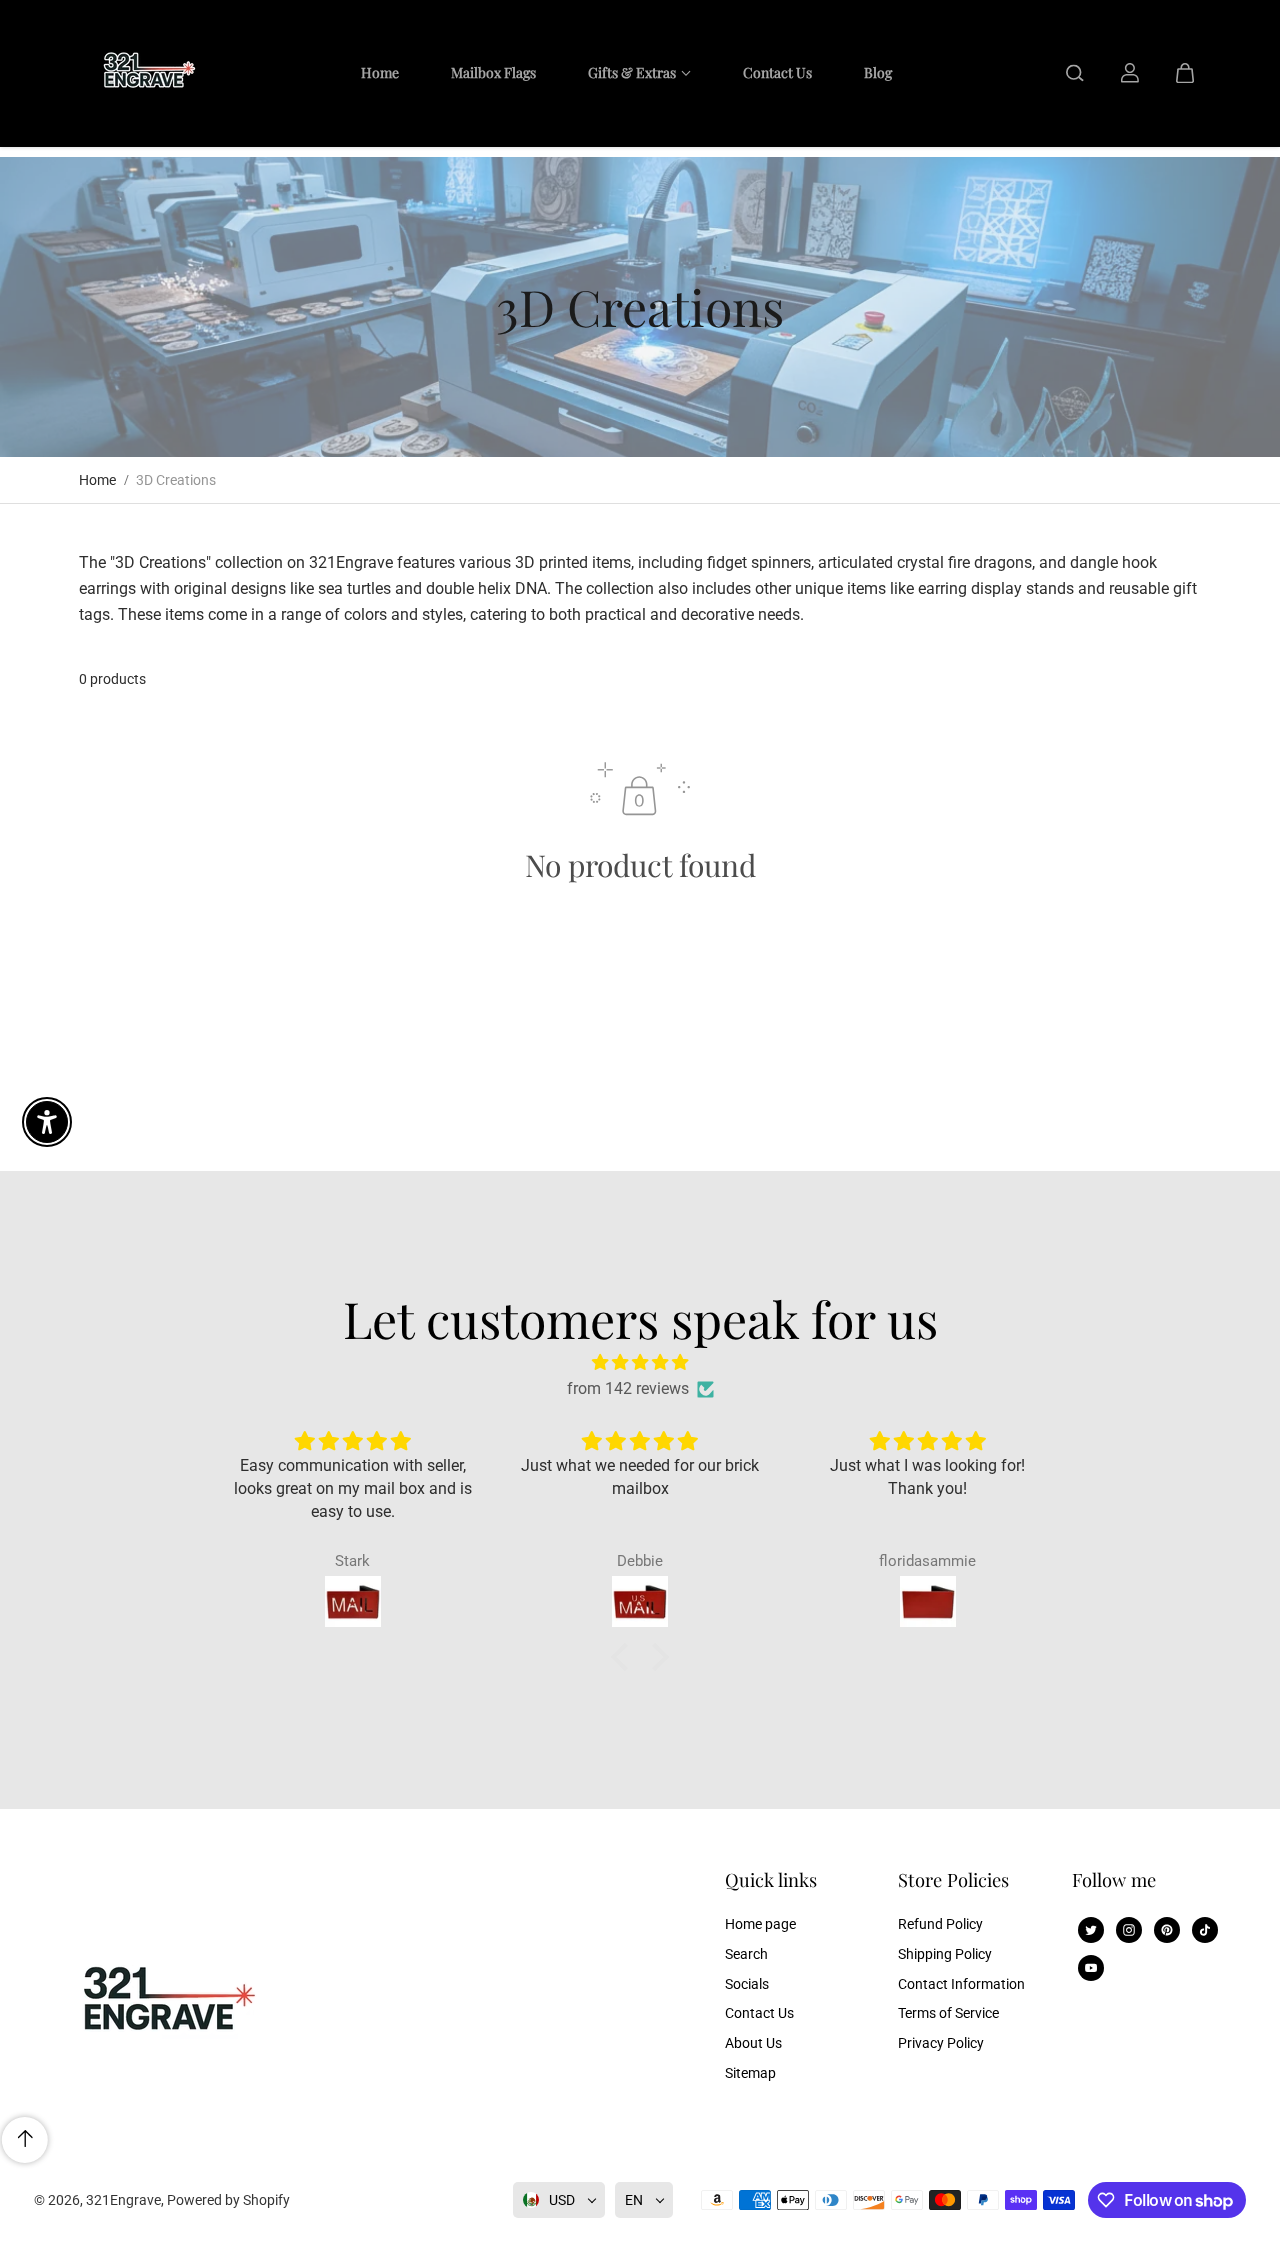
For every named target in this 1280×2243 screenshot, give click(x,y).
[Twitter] (1091, 1930)
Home (97, 480)
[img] (640, 1362)
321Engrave (123, 2200)
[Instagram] (1129, 1930)
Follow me (1114, 1880)
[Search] (1075, 73)
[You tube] (1091, 1968)
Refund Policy (940, 1924)
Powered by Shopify (228, 2200)
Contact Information (961, 1984)
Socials (747, 1984)
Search (746, 1954)
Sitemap (750, 2073)
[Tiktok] (1205, 1930)
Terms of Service (948, 2013)
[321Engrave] (144, 73)
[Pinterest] (1167, 1930)
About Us (753, 2043)
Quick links (771, 1880)
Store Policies (953, 1880)
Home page (760, 1924)
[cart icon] (1185, 73)
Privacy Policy (941, 2043)
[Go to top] (25, 2140)
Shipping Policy (945, 1954)
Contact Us (759, 2013)
